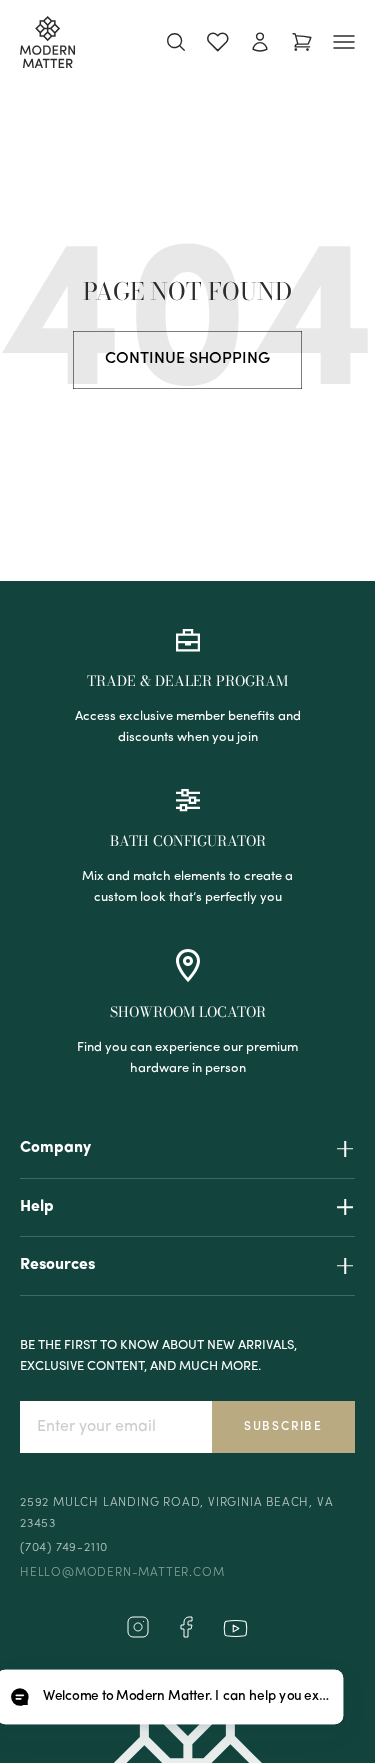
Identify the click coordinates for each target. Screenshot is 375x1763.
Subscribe (283, 1427)
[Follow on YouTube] (235, 1628)
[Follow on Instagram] (138, 1635)
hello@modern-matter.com (122, 1573)
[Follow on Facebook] (186, 1635)
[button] (169, 1697)
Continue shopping (187, 359)
